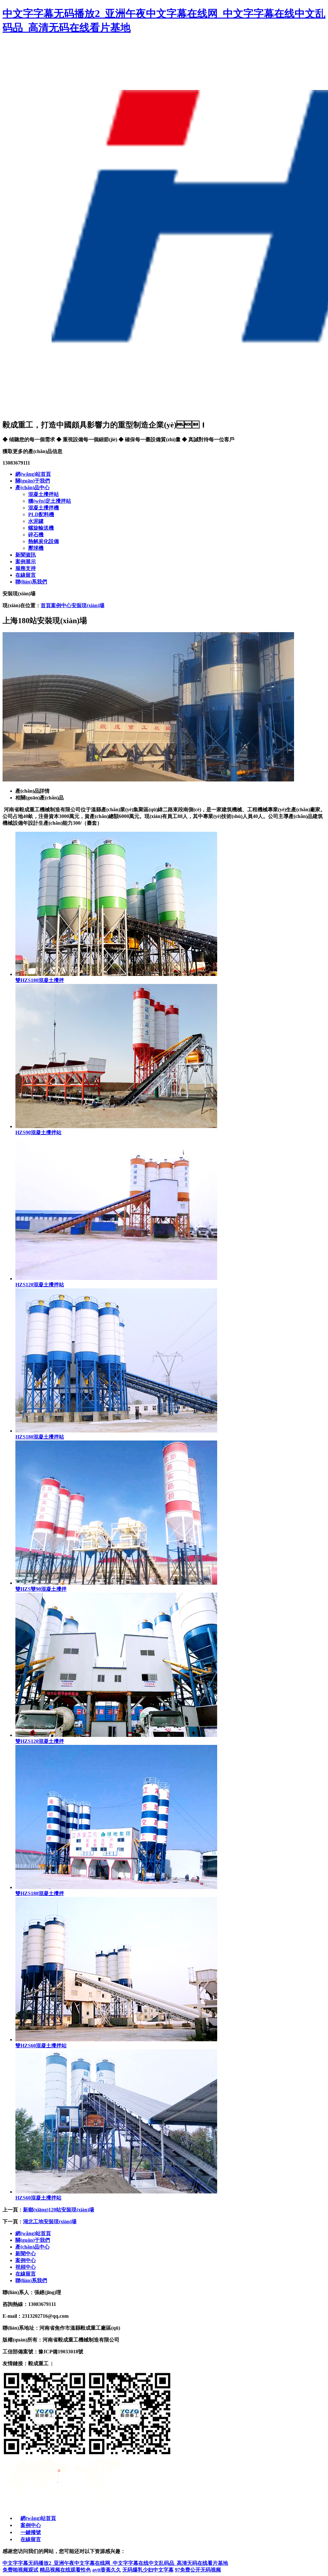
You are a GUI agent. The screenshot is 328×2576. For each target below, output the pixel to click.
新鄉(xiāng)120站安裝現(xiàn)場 (59, 2210)
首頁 (46, 605)
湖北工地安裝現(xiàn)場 (50, 2221)
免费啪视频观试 (20, 2570)
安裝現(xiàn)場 (88, 605)
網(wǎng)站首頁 (33, 2233)
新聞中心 (26, 2254)
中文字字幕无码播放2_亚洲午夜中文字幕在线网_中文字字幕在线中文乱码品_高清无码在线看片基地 (115, 2563)
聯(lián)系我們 (31, 2280)
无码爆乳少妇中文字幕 (148, 2570)
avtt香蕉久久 (107, 2570)
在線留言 (26, 2274)
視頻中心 (26, 2267)
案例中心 (61, 605)
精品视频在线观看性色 (65, 2570)
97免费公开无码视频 (198, 2570)
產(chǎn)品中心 (33, 2247)
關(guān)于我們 (33, 2240)
